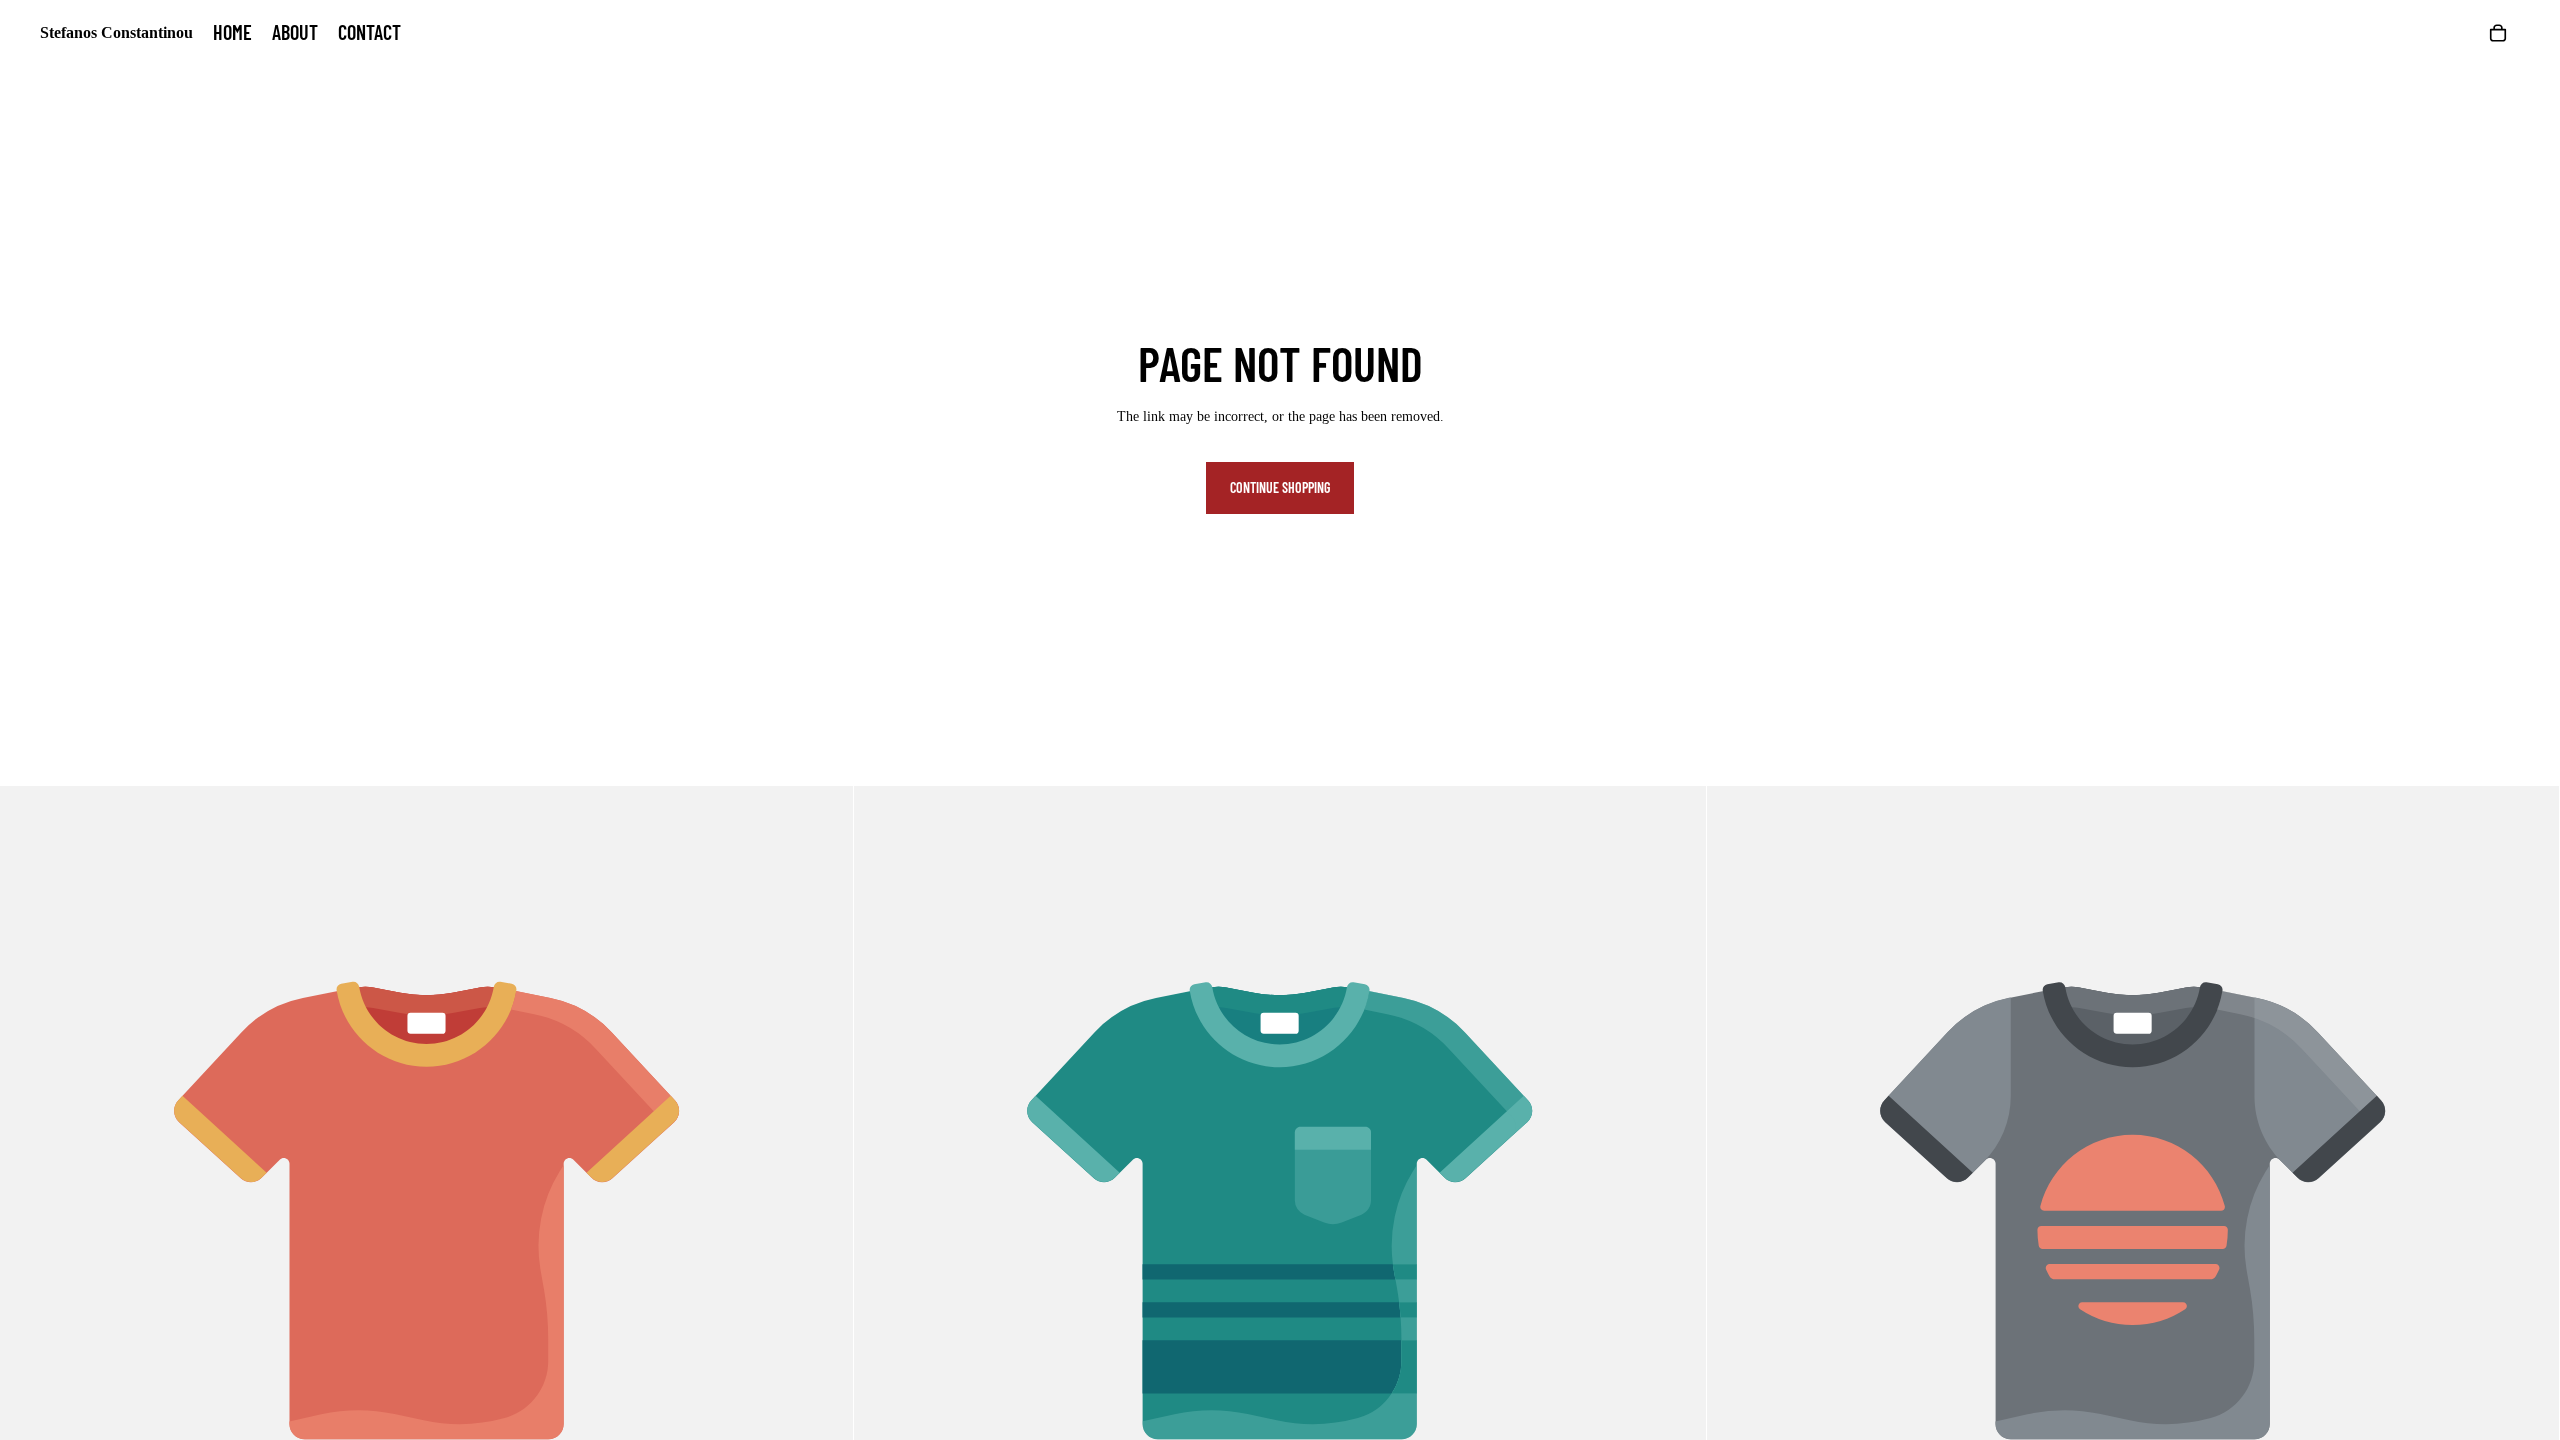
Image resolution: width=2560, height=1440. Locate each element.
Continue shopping (1280, 487)
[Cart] (2498, 33)
